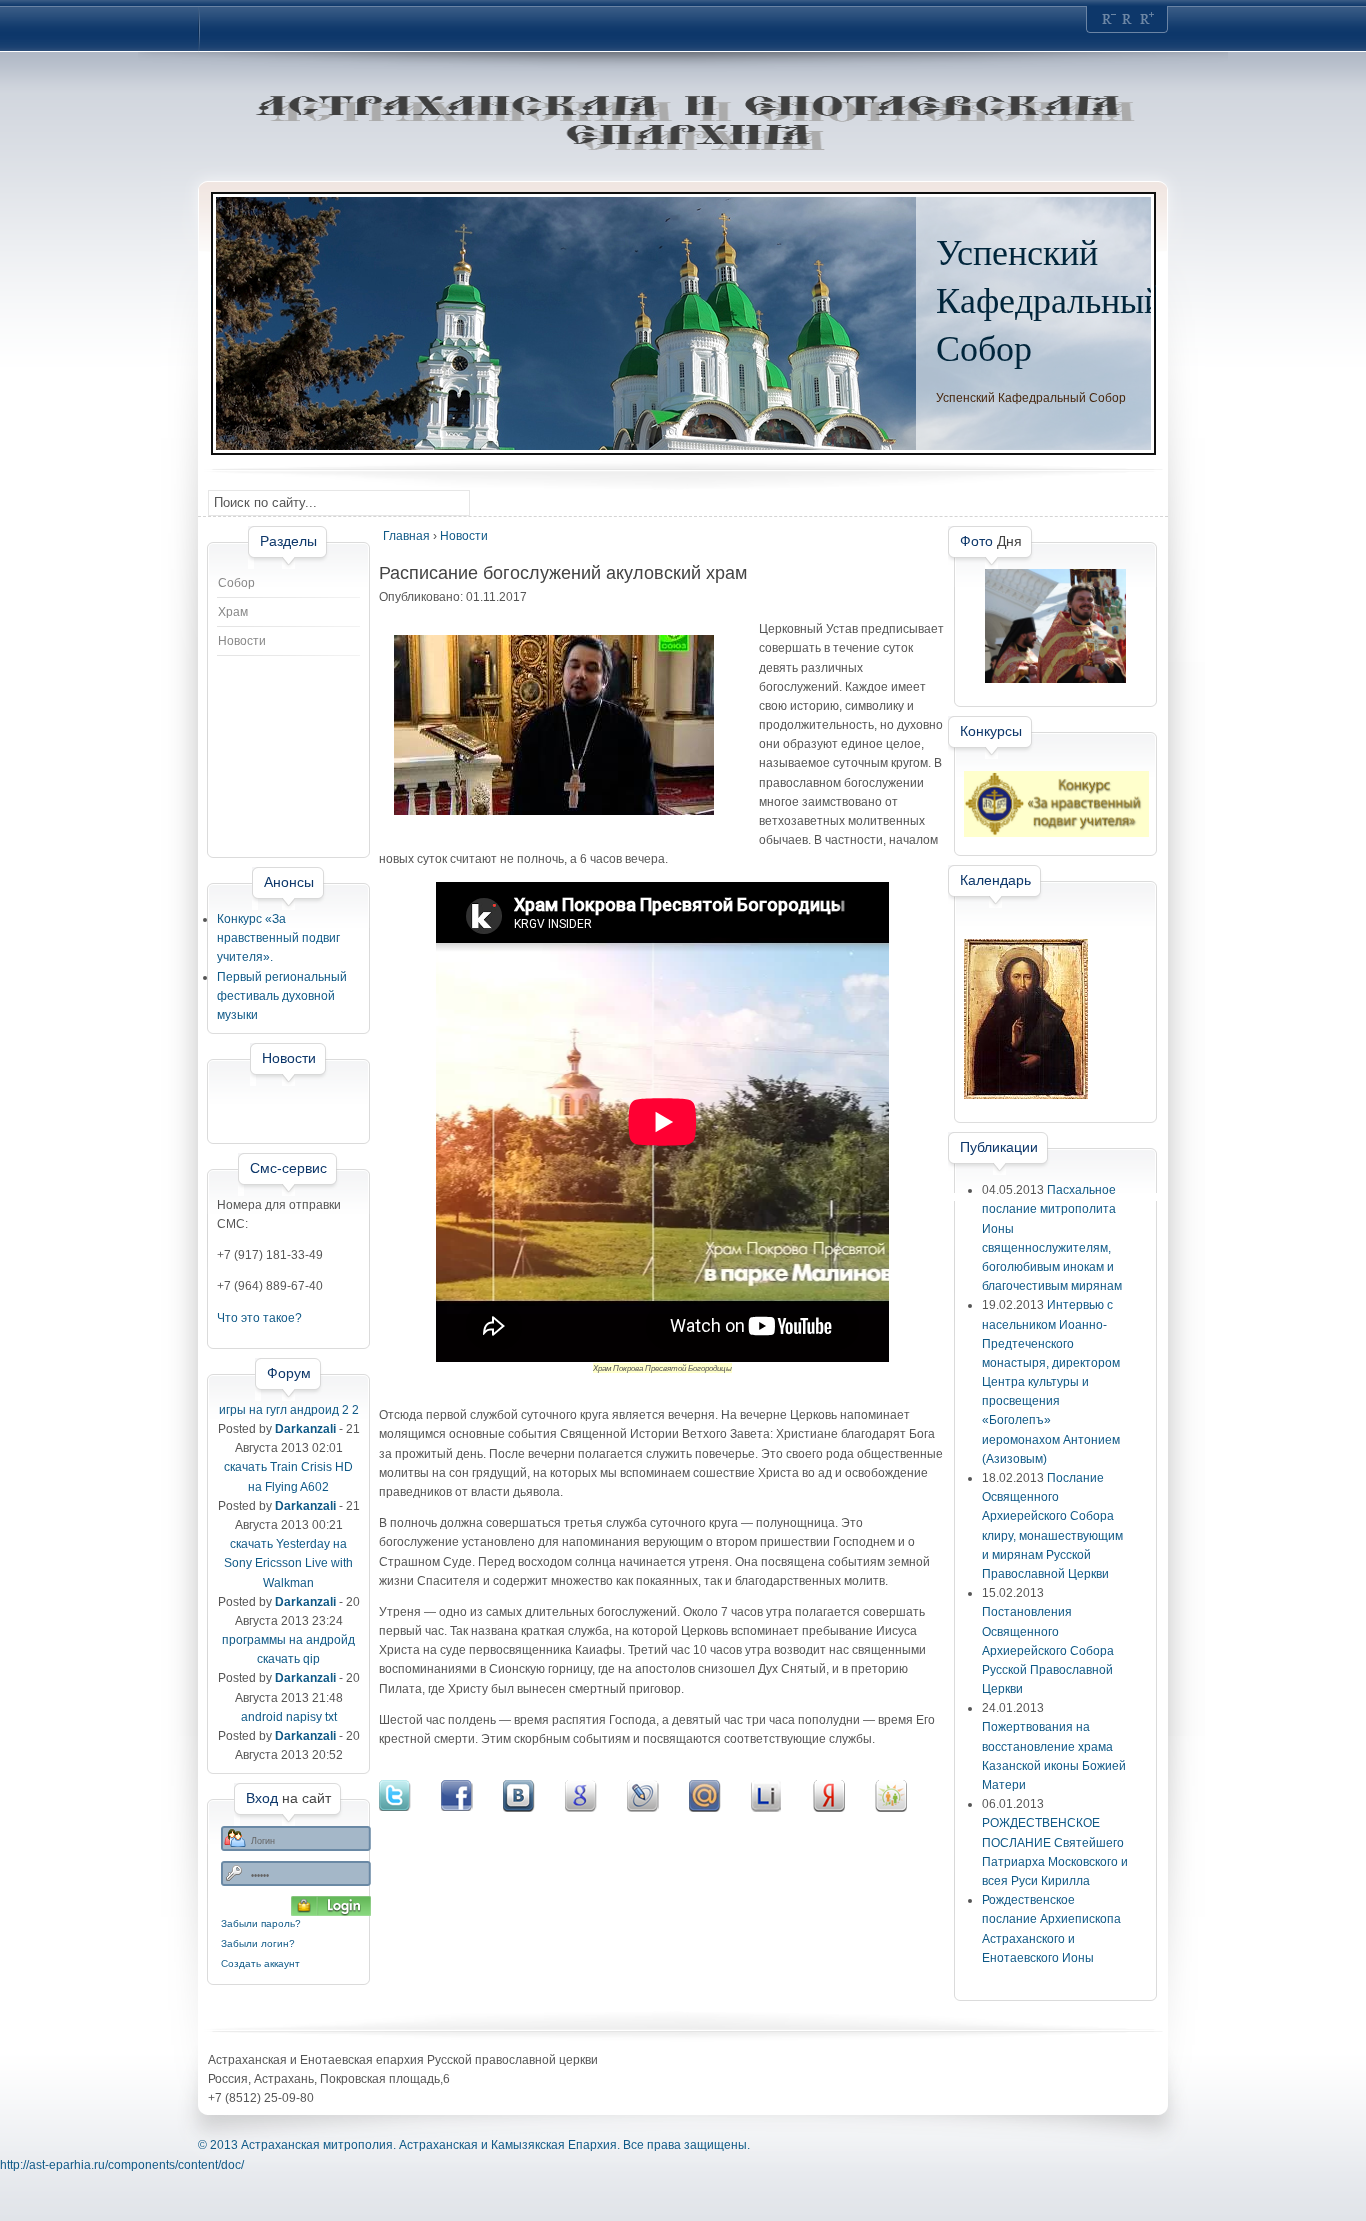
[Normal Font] (1128, 19)
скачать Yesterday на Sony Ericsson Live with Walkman (288, 1563)
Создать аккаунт (260, 1963)
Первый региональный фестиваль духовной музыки (282, 996)
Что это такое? (259, 1318)
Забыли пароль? (261, 1923)
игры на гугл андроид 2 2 (289, 1410)
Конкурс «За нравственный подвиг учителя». (278, 938)
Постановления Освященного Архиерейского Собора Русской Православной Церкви (1048, 1650)
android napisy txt (289, 1717)
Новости (242, 641)
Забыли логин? (258, 1943)
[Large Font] (1147, 19)
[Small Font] (1109, 19)
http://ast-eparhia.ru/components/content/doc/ (122, 2165)
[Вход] (331, 1906)
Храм (233, 612)
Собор (236, 583)
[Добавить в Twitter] (410, 1796)
